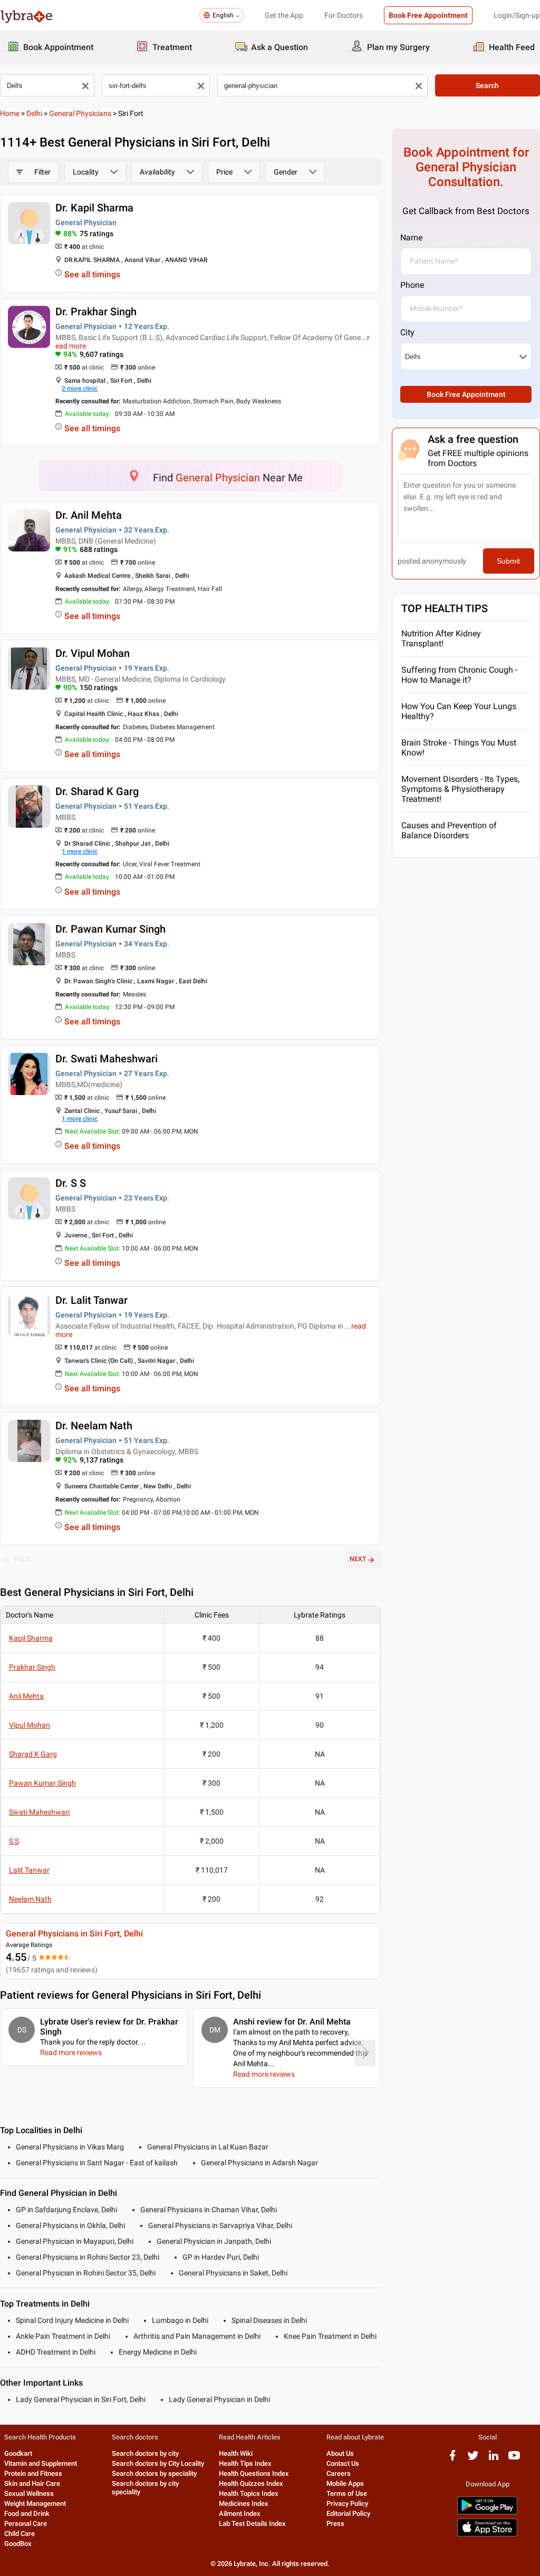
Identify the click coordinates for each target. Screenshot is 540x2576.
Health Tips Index (245, 2463)
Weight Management (35, 2504)
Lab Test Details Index (252, 2524)
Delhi (34, 113)
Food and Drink (27, 2514)
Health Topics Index (249, 2493)
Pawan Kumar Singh (42, 1783)
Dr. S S (71, 1183)
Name (411, 238)
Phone (412, 285)
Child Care (20, 2534)
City (407, 332)
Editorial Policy (348, 2514)
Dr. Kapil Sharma (94, 208)
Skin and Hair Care (32, 2483)
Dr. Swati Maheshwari (107, 1059)
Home (10, 113)
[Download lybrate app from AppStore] (487, 2535)
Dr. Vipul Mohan (93, 653)
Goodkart (18, 2453)
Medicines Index (244, 2504)
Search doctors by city (145, 2453)
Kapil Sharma (31, 1638)
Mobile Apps (345, 2483)
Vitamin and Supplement (41, 2463)
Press (335, 2524)
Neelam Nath (30, 1899)
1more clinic (80, 851)
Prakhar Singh (32, 1667)
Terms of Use (347, 2493)
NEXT (358, 1559)
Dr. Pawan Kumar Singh (110, 929)
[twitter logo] (473, 2459)
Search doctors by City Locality (158, 2463)
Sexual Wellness (29, 2493)
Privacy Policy (347, 2504)
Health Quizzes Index (251, 2483)
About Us (340, 2453)
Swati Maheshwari (39, 1812)
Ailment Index (240, 2514)
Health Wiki (236, 2453)
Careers (339, 2473)
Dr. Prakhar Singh (96, 312)
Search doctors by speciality (154, 2473)
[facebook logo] (452, 2459)
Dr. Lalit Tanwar (91, 1300)
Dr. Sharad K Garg (97, 791)
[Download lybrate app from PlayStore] (487, 2512)
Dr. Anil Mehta (89, 515)
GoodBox (18, 2544)
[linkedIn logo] (494, 2459)
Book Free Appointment (428, 15)
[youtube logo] (514, 2459)
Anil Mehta (26, 1696)
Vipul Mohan (30, 1725)
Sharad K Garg (33, 1754)
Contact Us (343, 2463)
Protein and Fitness (33, 2473)
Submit (508, 561)
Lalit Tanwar (29, 1870)
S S (14, 1841)
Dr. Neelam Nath (94, 1426)
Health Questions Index (254, 2473)
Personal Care (26, 2524)
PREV (23, 1559)
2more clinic (80, 389)
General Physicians (80, 113)
